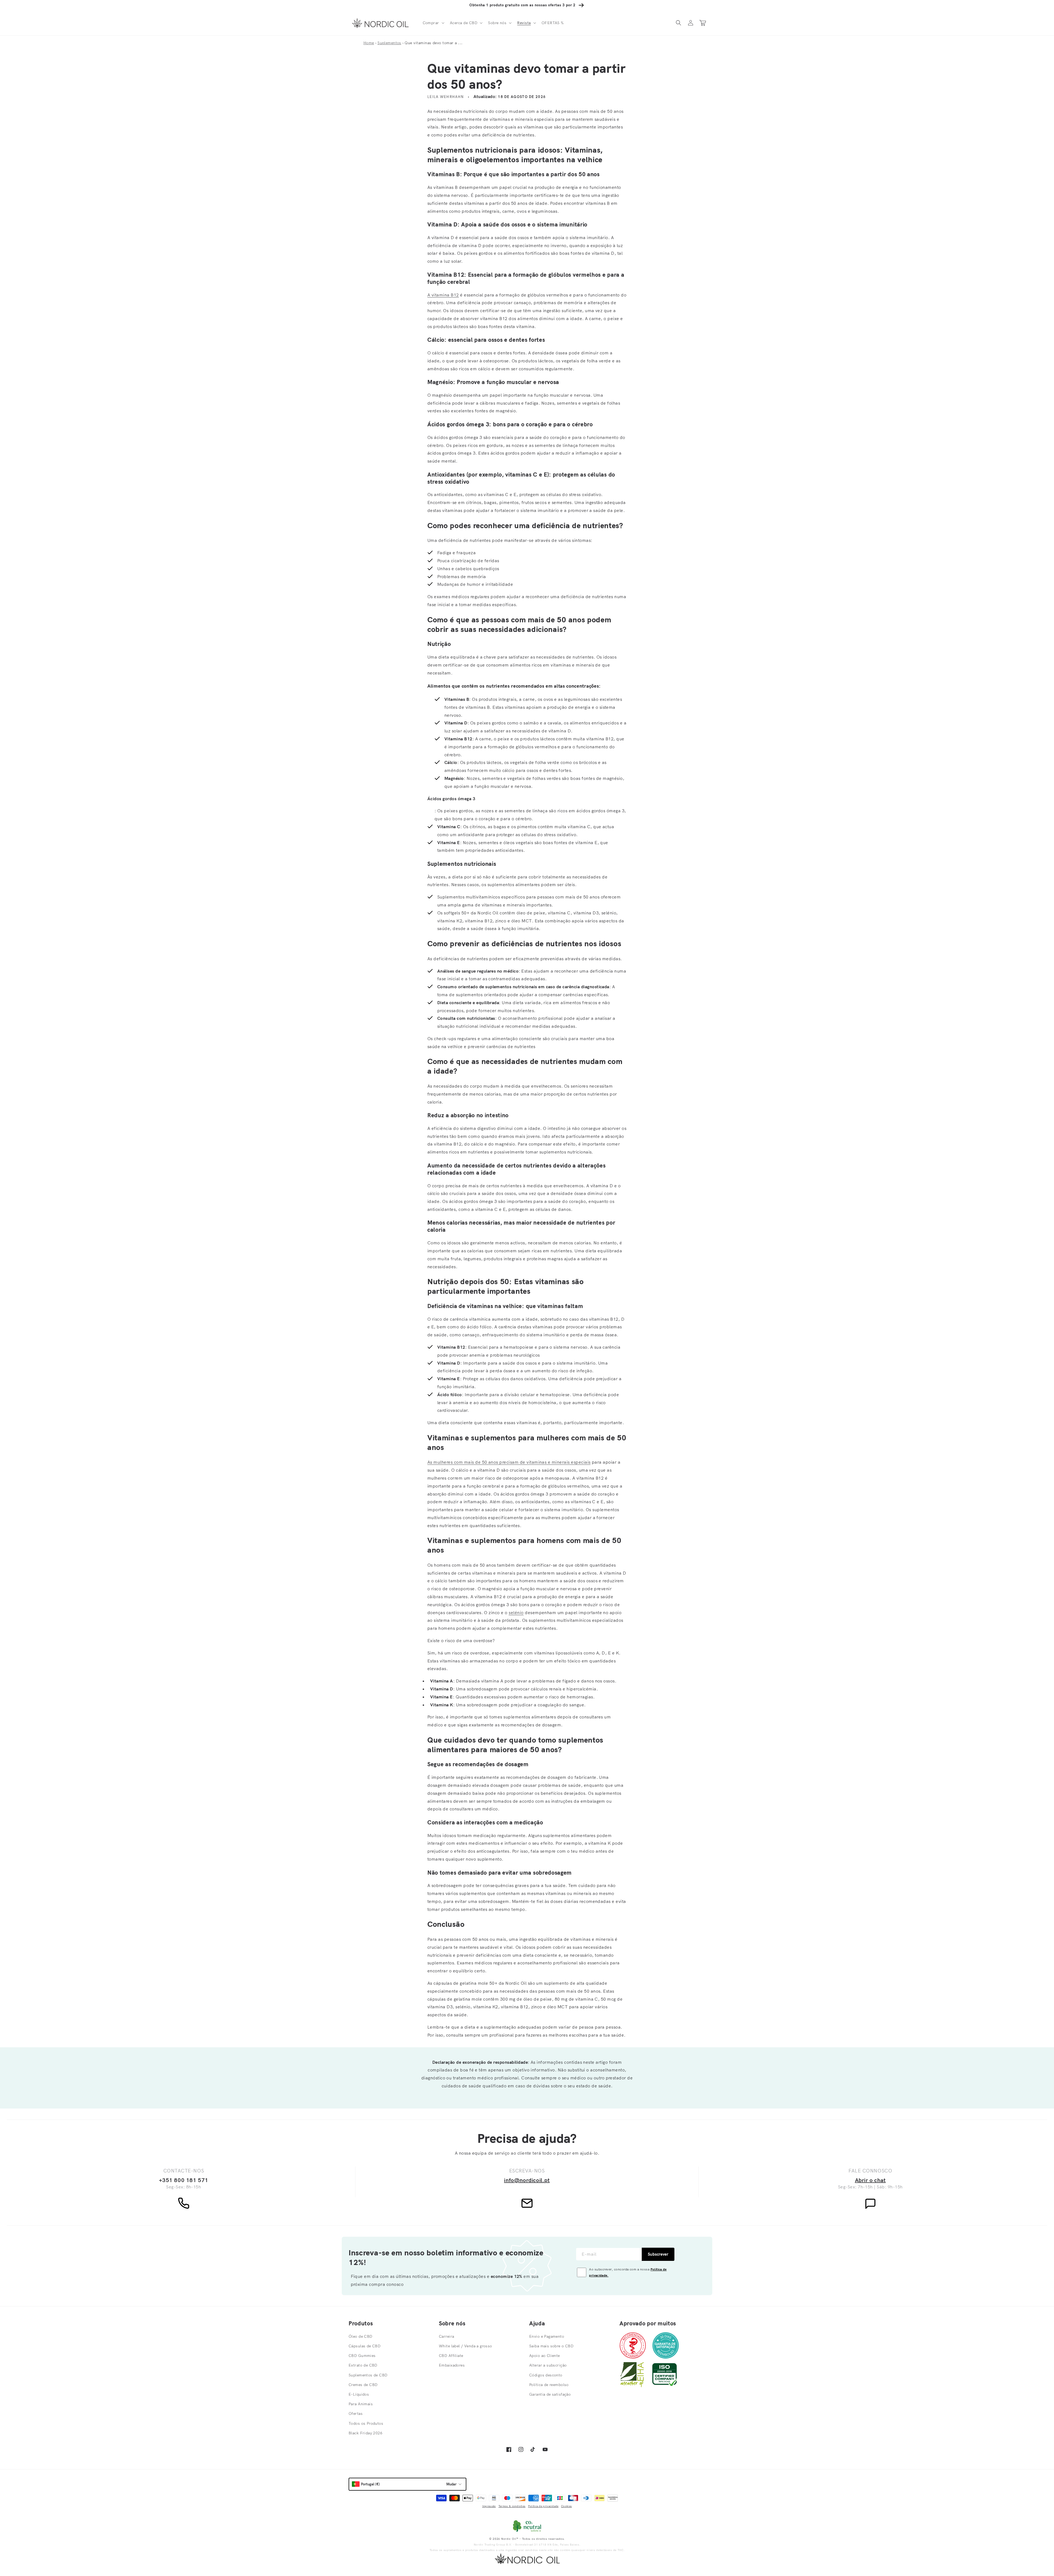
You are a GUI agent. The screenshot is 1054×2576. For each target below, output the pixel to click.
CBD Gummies (362, 2356)
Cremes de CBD (363, 2385)
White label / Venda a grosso (466, 2346)
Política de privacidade (543, 2506)
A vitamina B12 (443, 295)
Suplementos (389, 43)
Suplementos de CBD (368, 2375)
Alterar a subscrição (548, 2365)
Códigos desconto (546, 2375)
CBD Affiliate (451, 2356)
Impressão (489, 2506)
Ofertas (356, 2413)
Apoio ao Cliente (545, 2356)
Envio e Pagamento (547, 2336)
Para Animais (361, 2404)
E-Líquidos (359, 2394)
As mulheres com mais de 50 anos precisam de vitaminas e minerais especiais (509, 1462)
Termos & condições (512, 2506)
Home (369, 43)
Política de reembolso (549, 2385)
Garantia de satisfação (550, 2394)
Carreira (446, 2336)
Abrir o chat (870, 2180)
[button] (433, 23)
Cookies (566, 2506)
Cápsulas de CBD (365, 2346)
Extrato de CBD (363, 2365)
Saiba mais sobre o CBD (551, 2346)
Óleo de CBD (361, 2336)
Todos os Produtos (366, 2423)
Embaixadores (452, 2365)
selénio (516, 1612)
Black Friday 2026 (365, 2433)
